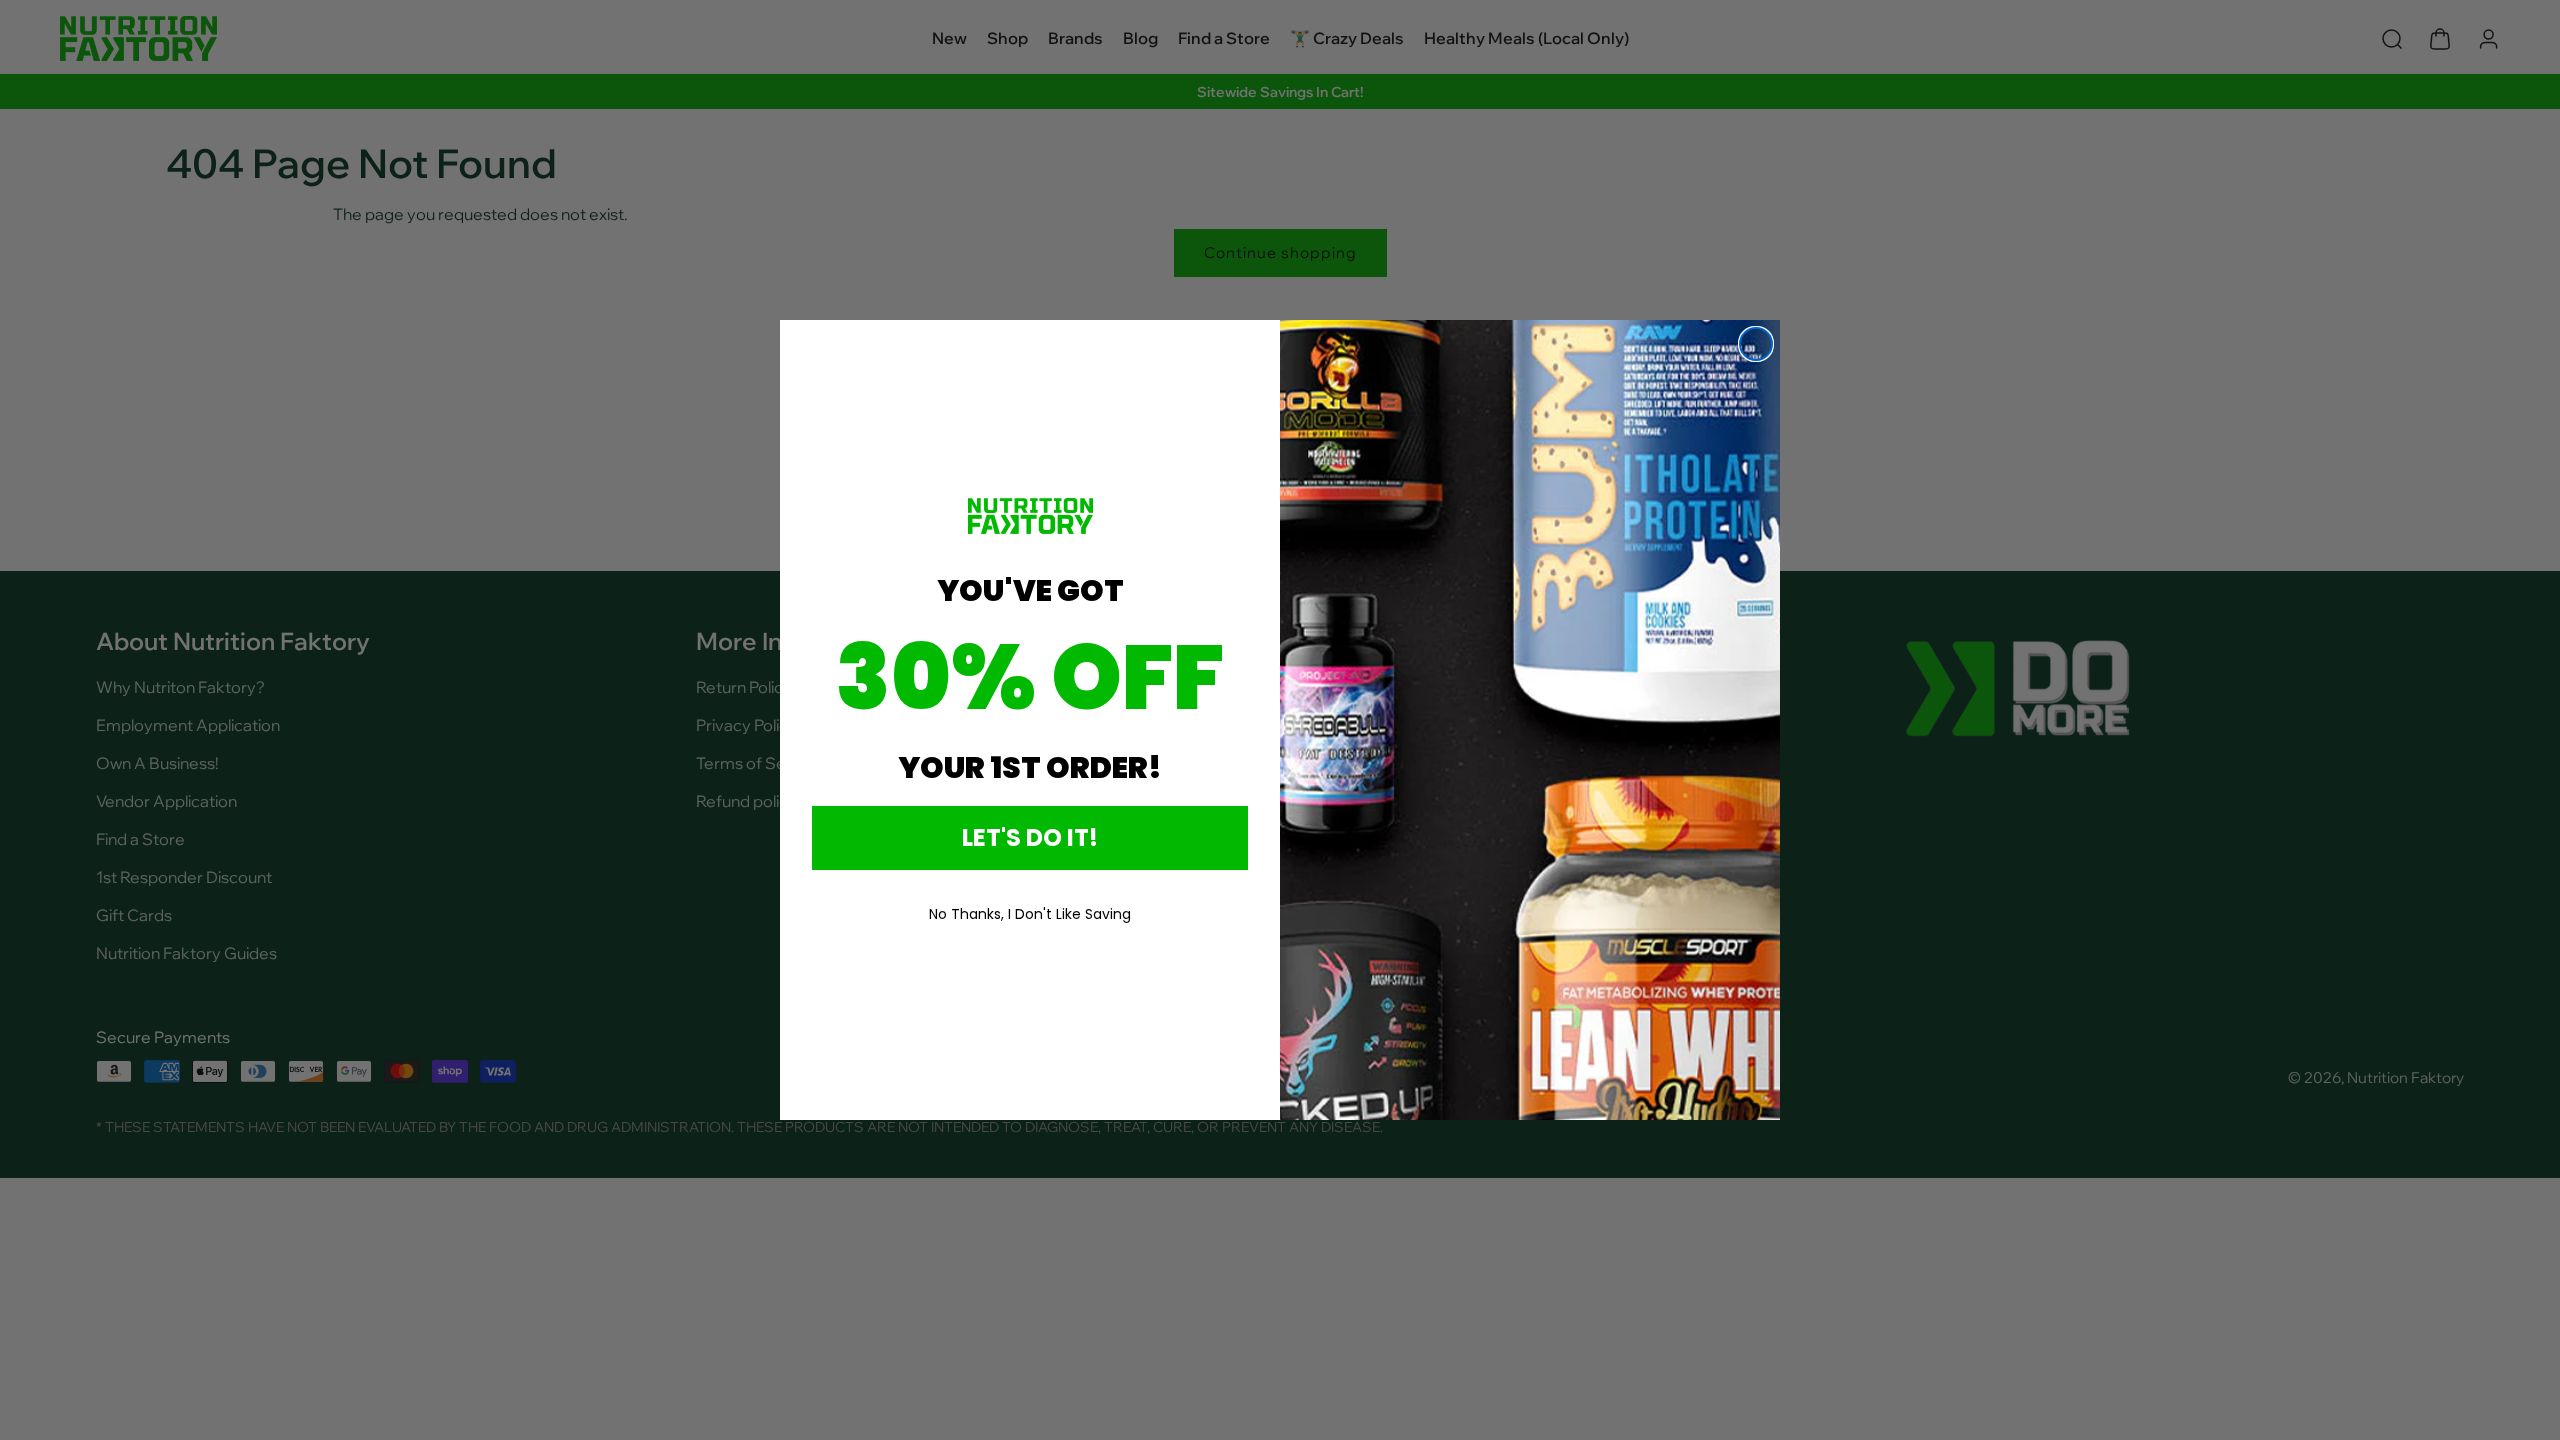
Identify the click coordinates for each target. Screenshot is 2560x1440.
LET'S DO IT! (1030, 837)
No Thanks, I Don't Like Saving (1030, 914)
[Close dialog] (1756, 344)
